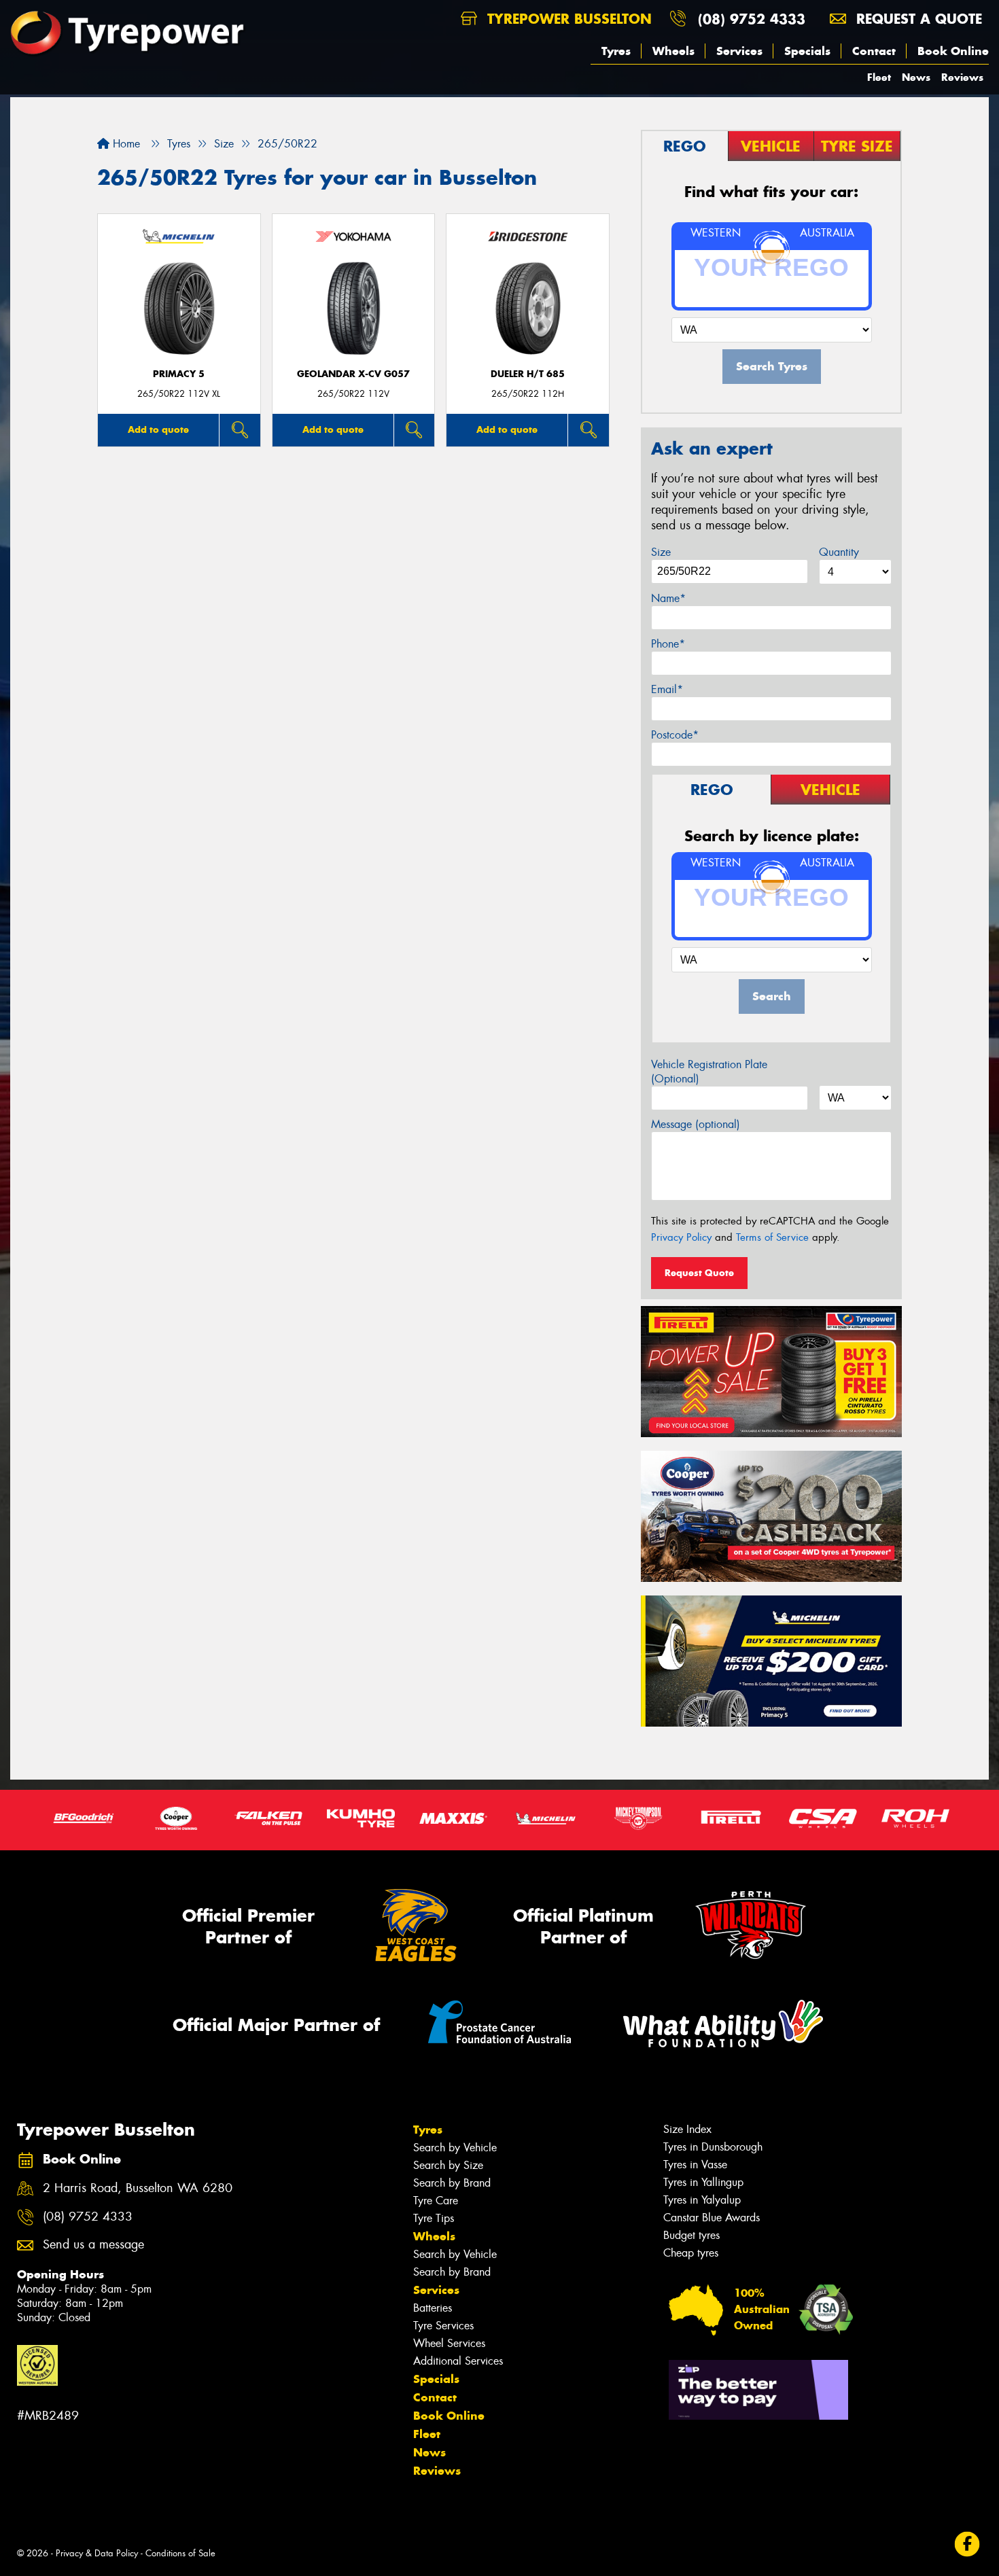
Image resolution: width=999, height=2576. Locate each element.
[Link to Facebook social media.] (967, 2544)
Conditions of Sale (180, 2553)
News (916, 77)
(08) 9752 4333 (752, 19)
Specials (807, 51)
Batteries (433, 2308)
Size (661, 552)
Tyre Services (443, 2326)
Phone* (668, 644)
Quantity (839, 552)
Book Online (953, 51)
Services (739, 51)
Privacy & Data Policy (97, 2553)
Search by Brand (452, 2183)
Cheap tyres (691, 2253)
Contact (874, 51)
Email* (667, 689)
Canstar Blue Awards (712, 2218)
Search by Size (448, 2165)
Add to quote (158, 429)
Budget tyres (691, 2235)
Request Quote (699, 1273)
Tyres (616, 51)
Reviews (962, 77)
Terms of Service (772, 1237)
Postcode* (675, 735)
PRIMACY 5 (179, 374)
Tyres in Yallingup (703, 2182)
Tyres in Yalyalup (702, 2200)
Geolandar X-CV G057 (353, 374)
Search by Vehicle (455, 2148)
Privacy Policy (681, 1237)
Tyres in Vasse (695, 2165)
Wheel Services (449, 2343)
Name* (668, 598)
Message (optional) (696, 1124)
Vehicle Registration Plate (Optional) (709, 1072)
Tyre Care (436, 2201)
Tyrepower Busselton (567, 19)
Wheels (673, 51)
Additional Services (458, 2361)
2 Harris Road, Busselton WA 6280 (138, 2188)
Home (125, 144)
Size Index (687, 2129)
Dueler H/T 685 (528, 374)
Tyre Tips (434, 2218)
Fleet (879, 77)
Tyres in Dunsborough (713, 2147)
